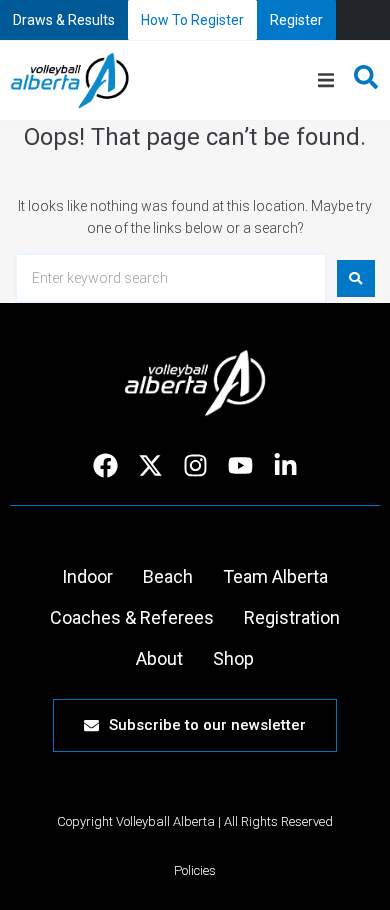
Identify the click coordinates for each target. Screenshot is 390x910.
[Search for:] (171, 278)
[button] (326, 81)
